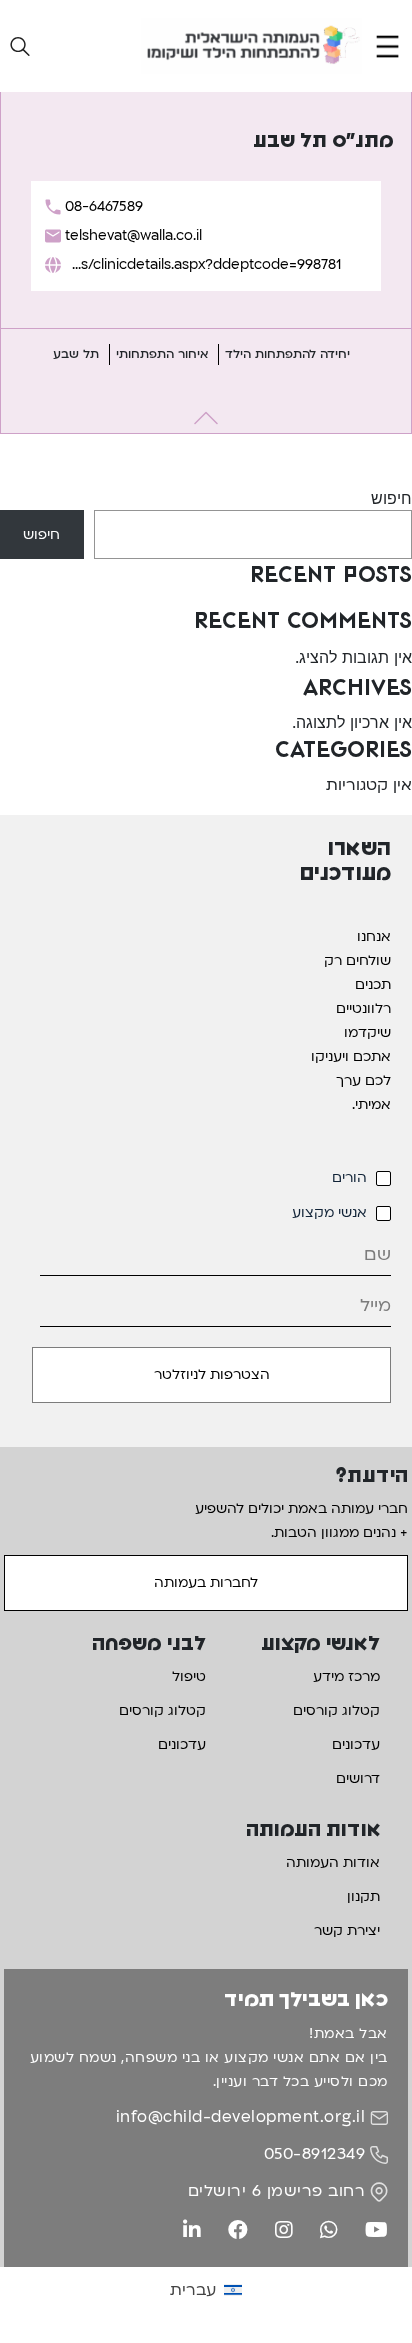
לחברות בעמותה (206, 1582)
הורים (349, 1177)
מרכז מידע (346, 1676)
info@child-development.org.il (241, 2117)
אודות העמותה (333, 1862)
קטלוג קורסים (336, 1710)
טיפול (189, 1676)
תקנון (363, 1896)
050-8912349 (315, 2154)
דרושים (358, 1778)
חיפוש (391, 498)
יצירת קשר (347, 1930)
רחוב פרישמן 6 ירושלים (277, 2191)
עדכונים (356, 1744)
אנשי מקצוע (329, 1212)
